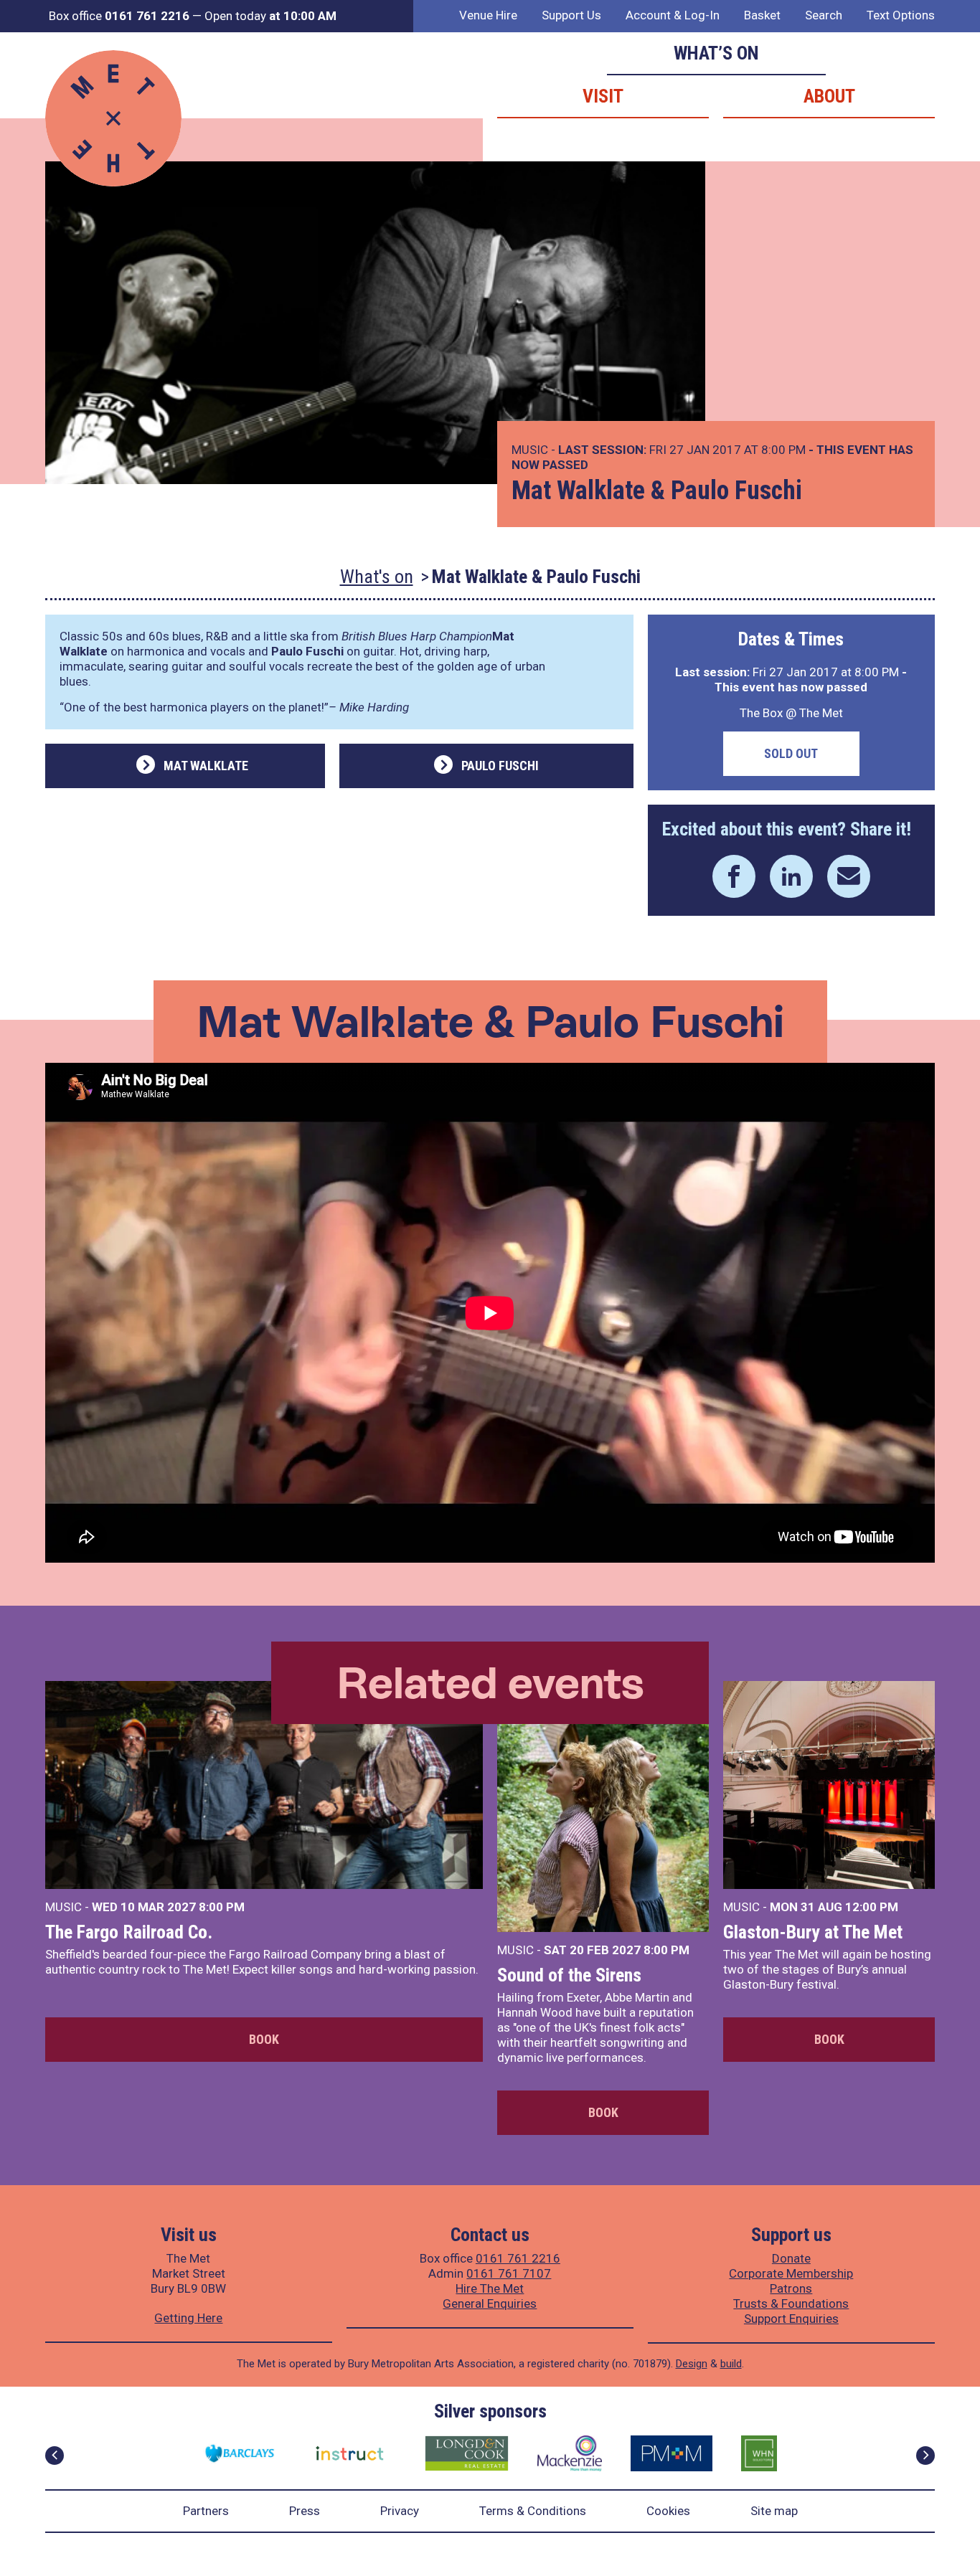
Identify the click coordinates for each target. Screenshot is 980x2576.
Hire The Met (490, 2288)
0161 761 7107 (509, 2273)
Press (305, 2511)
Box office (119, 16)
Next (925, 2456)
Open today (270, 16)
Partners (206, 2511)
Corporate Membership (791, 2273)
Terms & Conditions (533, 2511)
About (829, 96)
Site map (774, 2511)
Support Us (571, 15)
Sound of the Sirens (569, 1975)
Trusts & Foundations (791, 2303)
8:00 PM (222, 1907)
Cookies (668, 2511)
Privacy (400, 2511)
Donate (791, 2258)
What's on (377, 577)
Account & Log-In (673, 15)
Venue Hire (488, 15)
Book (264, 2039)
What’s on (716, 53)
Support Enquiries (791, 2319)
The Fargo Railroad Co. (129, 1932)
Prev (55, 2456)
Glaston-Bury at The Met (813, 1932)
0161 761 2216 (518, 2258)
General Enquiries (490, 2303)
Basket (762, 15)
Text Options (901, 15)
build (731, 2364)
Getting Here (188, 2318)
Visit (603, 96)
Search (824, 15)
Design (692, 2364)
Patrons (791, 2288)
